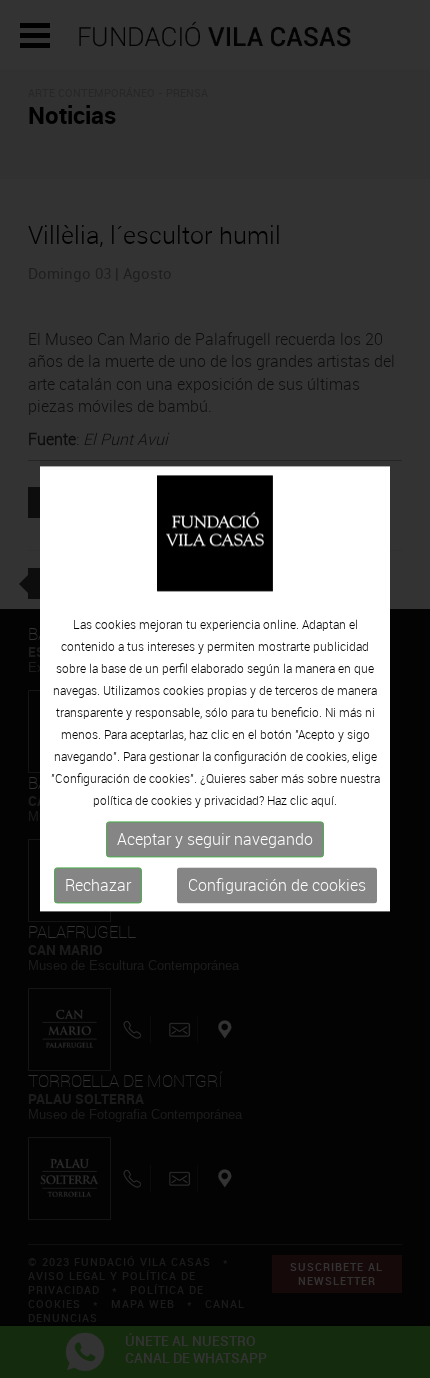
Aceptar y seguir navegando (215, 839)
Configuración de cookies (277, 885)
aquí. (324, 800)
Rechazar (98, 885)
